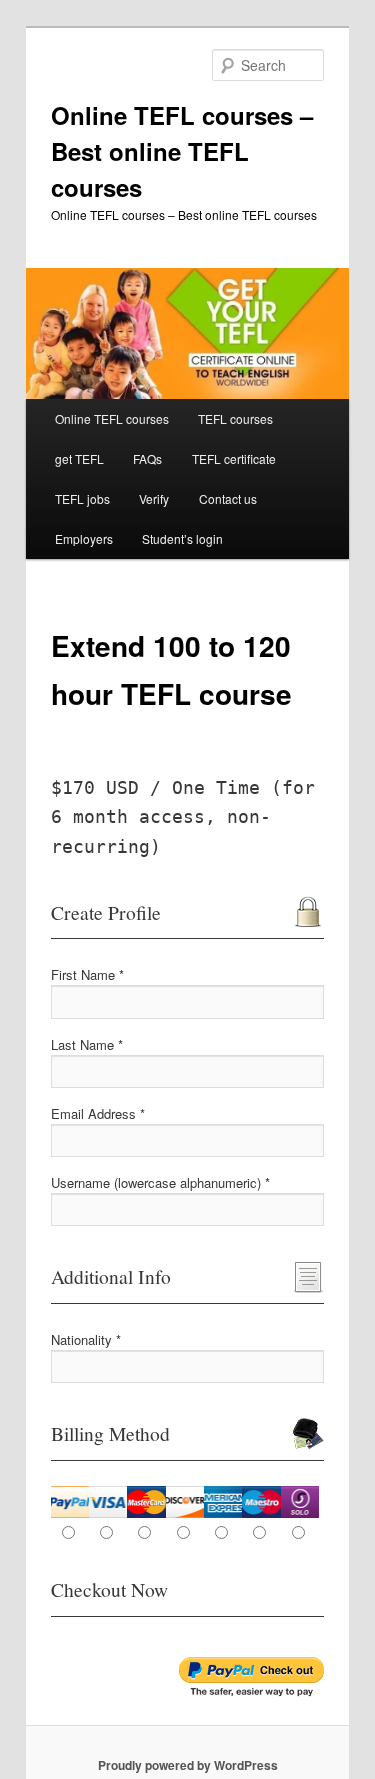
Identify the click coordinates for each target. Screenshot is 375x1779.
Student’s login (182, 538)
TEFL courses (235, 418)
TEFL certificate (234, 458)
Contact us (228, 498)
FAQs (147, 458)
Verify (154, 498)
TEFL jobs (82, 498)
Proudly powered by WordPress (188, 1765)
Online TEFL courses (112, 418)
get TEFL (79, 458)
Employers (84, 538)
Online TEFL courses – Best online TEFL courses (182, 151)
